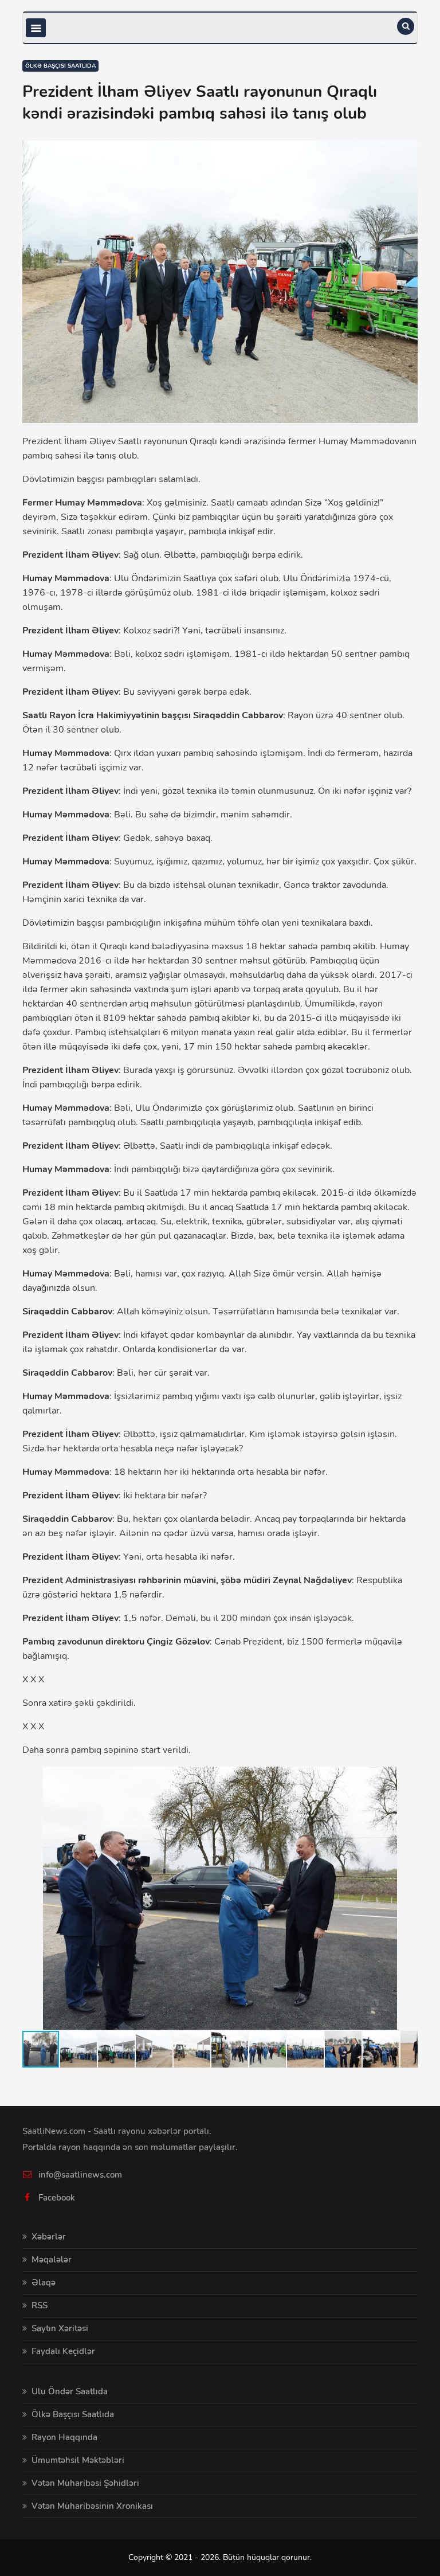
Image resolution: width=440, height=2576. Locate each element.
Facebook (57, 2198)
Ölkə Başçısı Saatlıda (60, 66)
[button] (407, 1777)
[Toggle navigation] (36, 28)
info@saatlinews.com (80, 2175)
